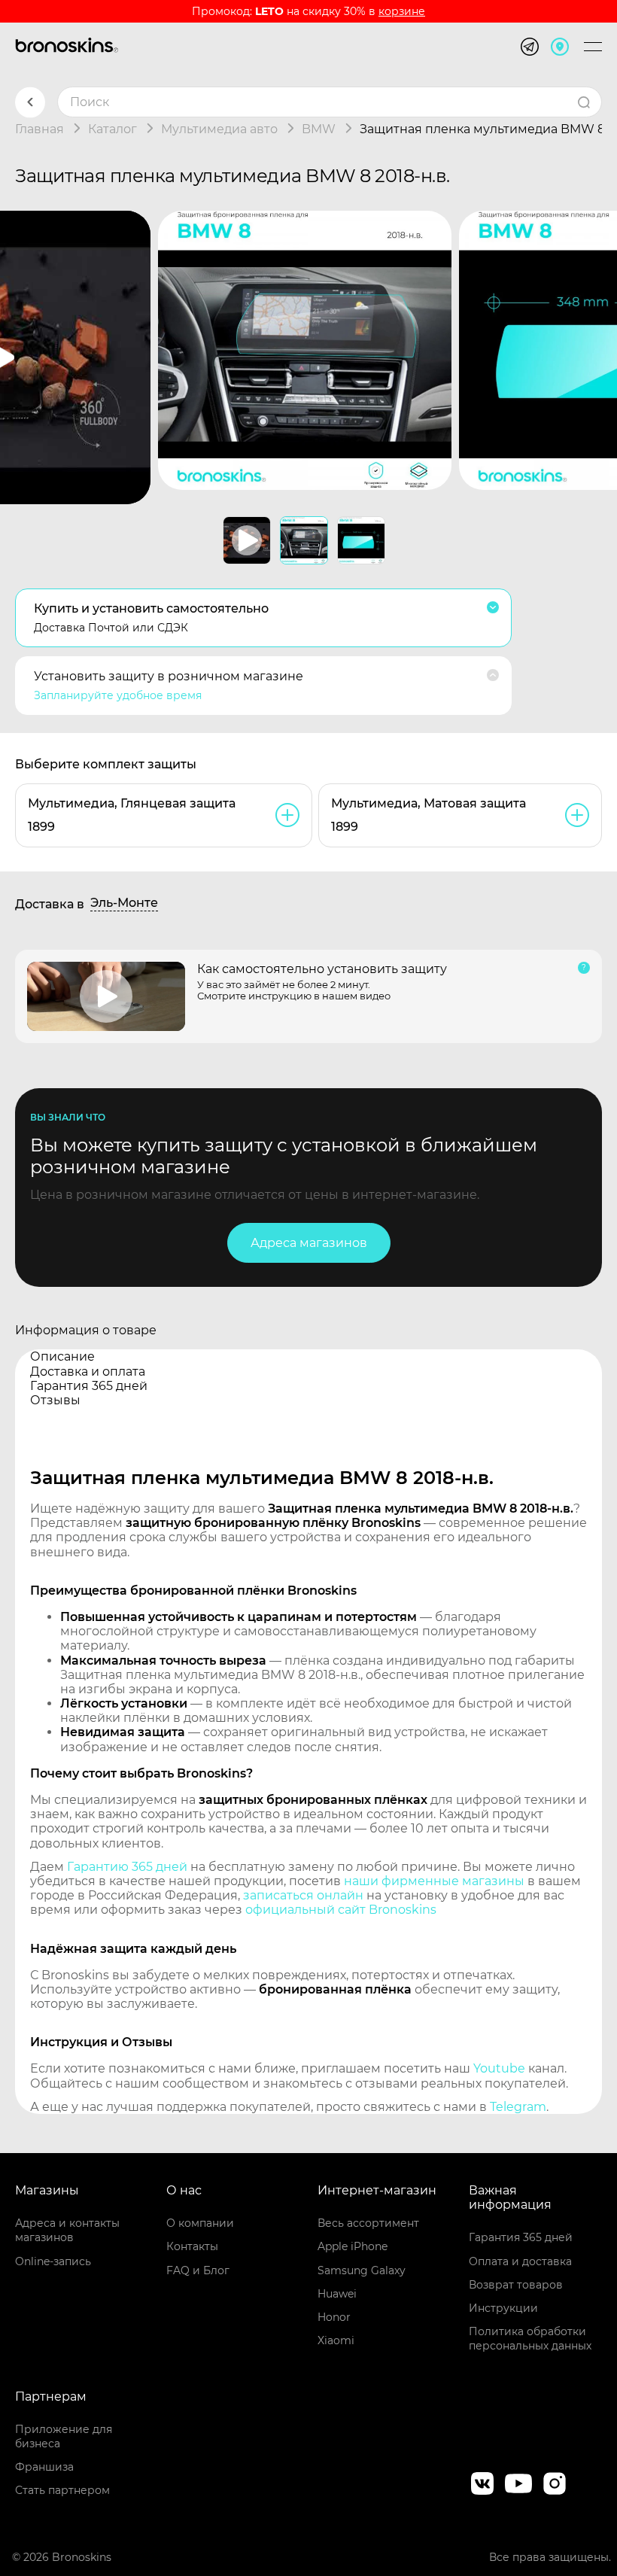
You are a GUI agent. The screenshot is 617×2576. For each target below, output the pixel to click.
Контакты (192, 2246)
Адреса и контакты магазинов (67, 2230)
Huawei (337, 2294)
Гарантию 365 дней (127, 1867)
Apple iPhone (353, 2246)
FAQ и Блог (198, 2270)
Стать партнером (62, 2490)
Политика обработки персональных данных (530, 2339)
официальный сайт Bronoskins (341, 1910)
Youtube (499, 2068)
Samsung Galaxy (362, 2270)
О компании (200, 2223)
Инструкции (503, 2308)
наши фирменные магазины (434, 1881)
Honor (334, 2317)
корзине (402, 11)
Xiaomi (336, 2340)
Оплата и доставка (520, 2261)
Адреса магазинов (309, 1243)
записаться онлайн (303, 1895)
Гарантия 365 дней (521, 2237)
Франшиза (44, 2467)
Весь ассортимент (368, 2223)
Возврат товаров (516, 2285)
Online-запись (53, 2261)
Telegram (518, 2107)
